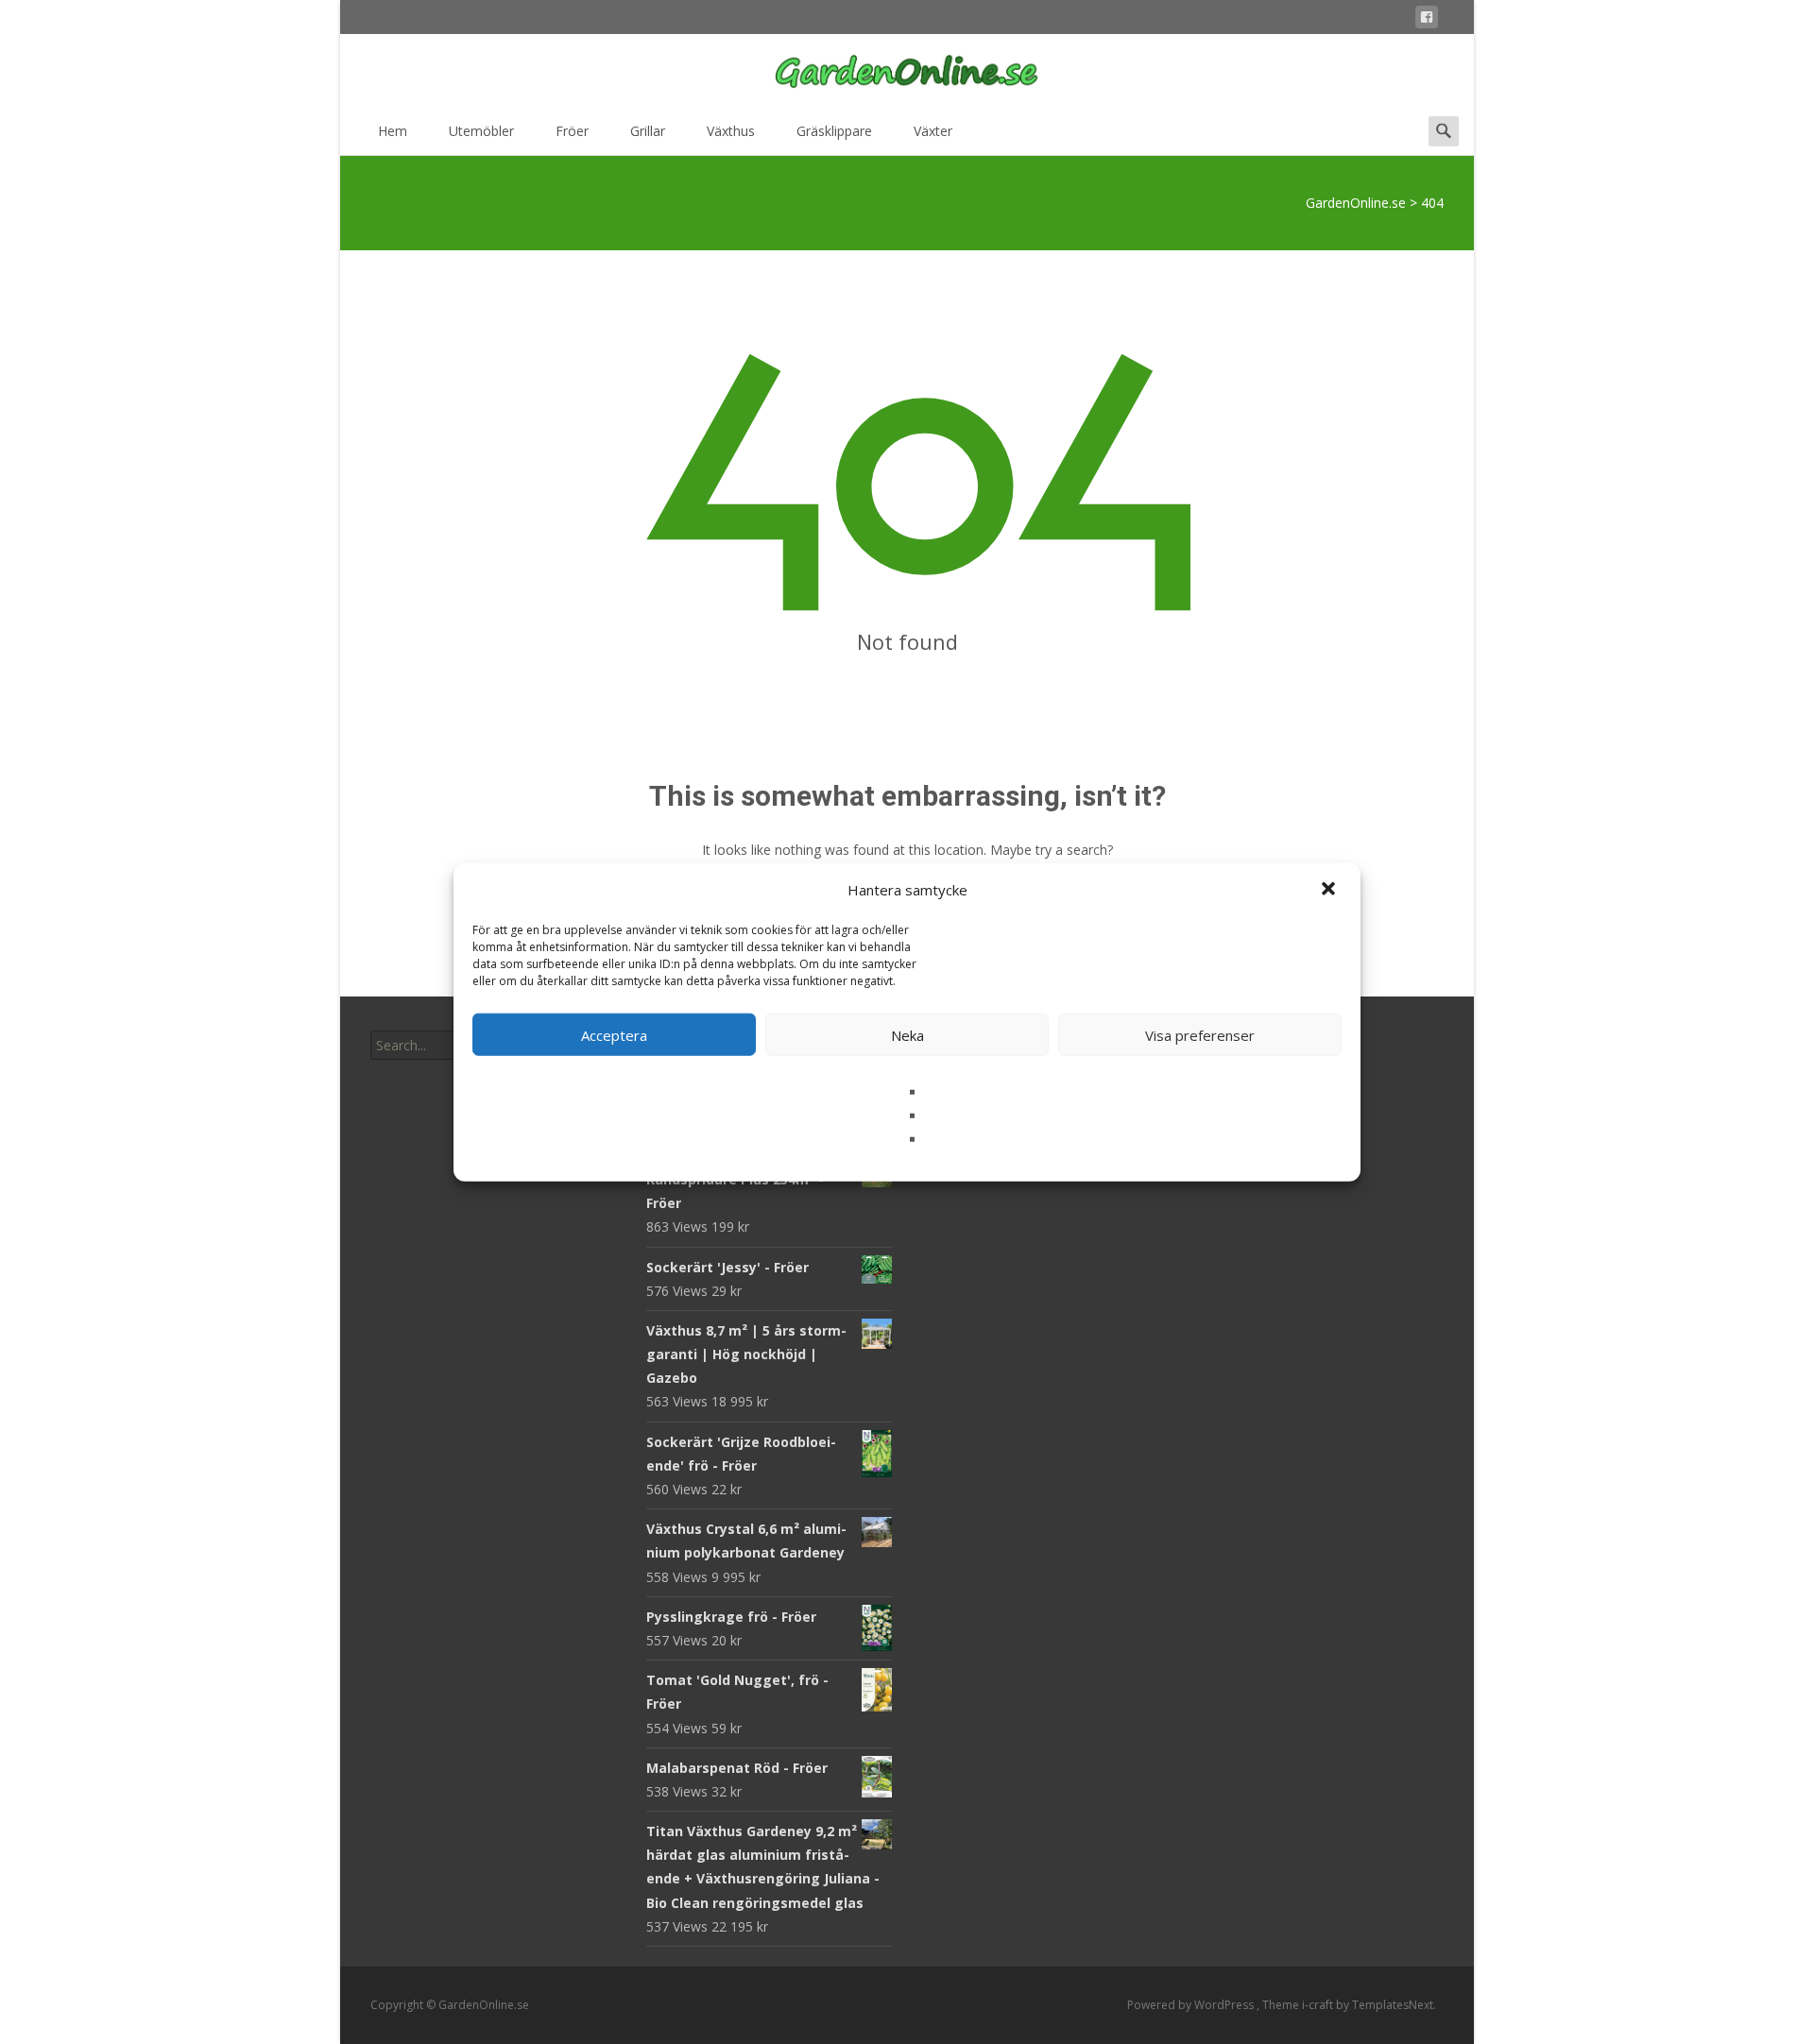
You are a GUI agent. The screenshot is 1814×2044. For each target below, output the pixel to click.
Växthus (731, 131)
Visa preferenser (1200, 1034)
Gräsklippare (834, 131)
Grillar (648, 131)
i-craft (1319, 2005)
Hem (393, 131)
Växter (933, 131)
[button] (1330, 890)
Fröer (572, 131)
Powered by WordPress (1192, 2005)
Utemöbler (481, 131)
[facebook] (1427, 20)
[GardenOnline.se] (907, 72)
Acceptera (614, 1034)
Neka (907, 1034)
